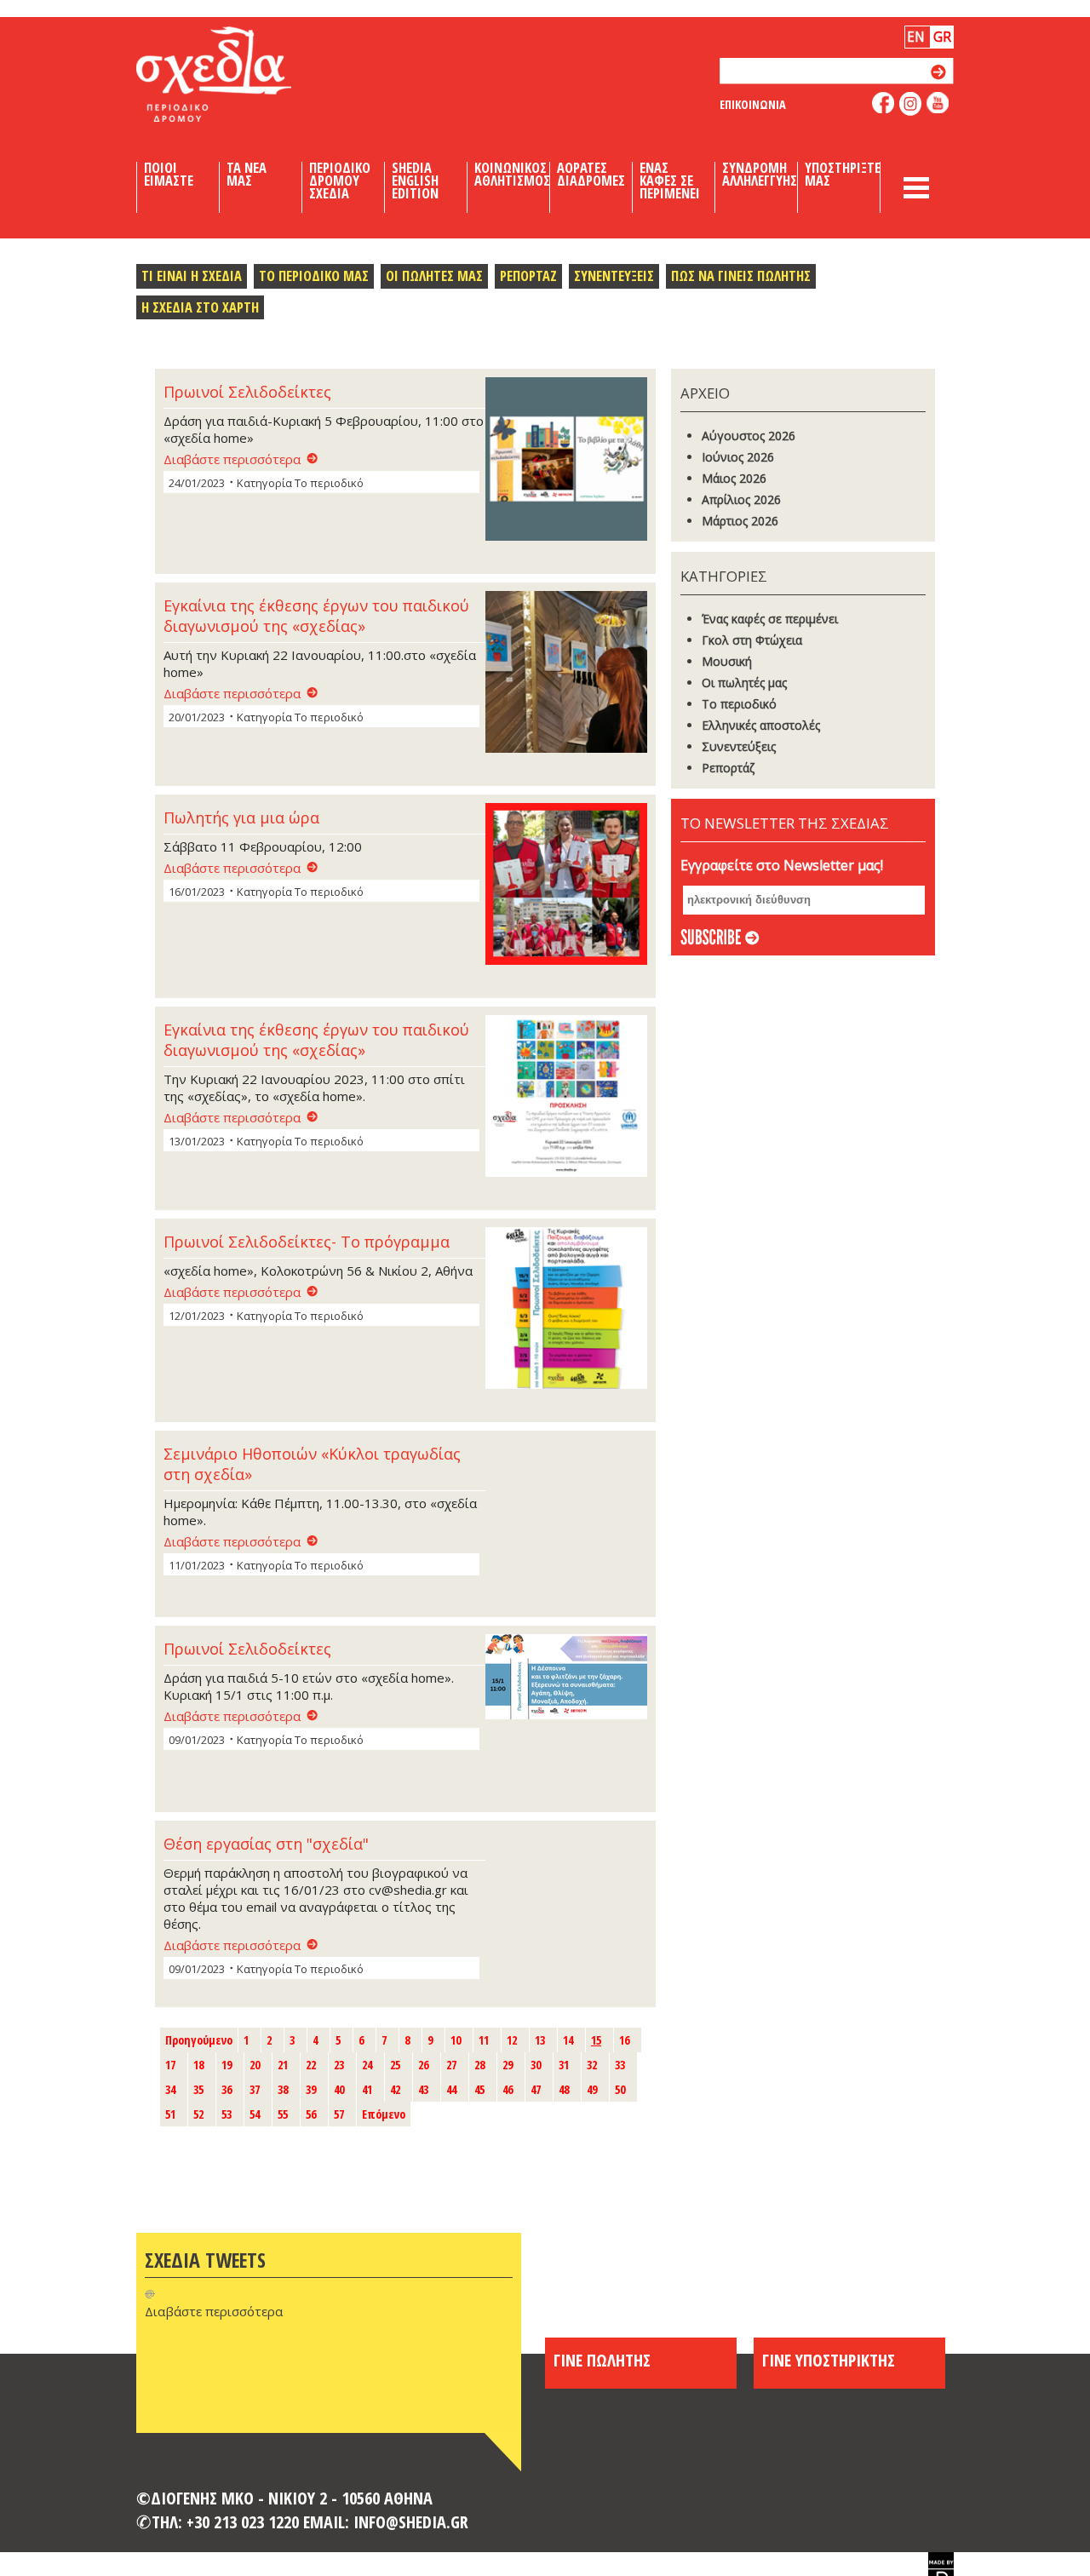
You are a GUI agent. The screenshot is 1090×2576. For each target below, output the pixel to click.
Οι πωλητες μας (434, 275)
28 (479, 2065)
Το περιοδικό (739, 704)
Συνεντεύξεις (739, 746)
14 (568, 2040)
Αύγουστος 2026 (749, 436)
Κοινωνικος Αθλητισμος (512, 175)
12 (512, 2040)
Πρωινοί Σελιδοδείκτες (247, 392)
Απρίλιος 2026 (741, 499)
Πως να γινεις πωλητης (741, 275)
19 (227, 2065)
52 (198, 2114)
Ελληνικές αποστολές (761, 725)
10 (456, 2040)
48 (564, 2089)
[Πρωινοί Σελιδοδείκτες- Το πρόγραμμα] (566, 1310)
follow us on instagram (911, 104)
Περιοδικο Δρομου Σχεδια (340, 181)
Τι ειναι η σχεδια (192, 275)
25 (395, 2065)
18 (198, 2065)
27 (451, 2065)
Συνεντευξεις (614, 275)
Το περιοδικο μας (314, 275)
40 (339, 2089)
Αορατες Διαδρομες (591, 175)
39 (311, 2089)
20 (255, 2065)
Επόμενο (384, 2114)
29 (508, 2065)
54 (255, 2114)
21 (283, 2065)
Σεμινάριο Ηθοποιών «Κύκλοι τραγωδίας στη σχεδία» (312, 1464)
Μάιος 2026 (734, 478)
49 (592, 2089)
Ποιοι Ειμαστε (169, 175)
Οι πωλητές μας (744, 683)
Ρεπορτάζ (728, 768)
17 (170, 2065)
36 (227, 2089)
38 (283, 2089)
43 (423, 2089)
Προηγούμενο (199, 2040)
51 (170, 2114)
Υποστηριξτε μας (843, 175)
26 (423, 2065)
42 (395, 2089)
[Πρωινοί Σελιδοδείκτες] (566, 460)
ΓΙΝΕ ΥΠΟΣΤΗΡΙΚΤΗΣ (829, 2360)
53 (227, 2114)
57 (339, 2114)
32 (592, 2065)
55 (283, 2114)
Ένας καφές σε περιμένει (770, 619)
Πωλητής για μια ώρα (241, 818)
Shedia (243, 74)
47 (536, 2089)
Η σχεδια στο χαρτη (200, 307)
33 (620, 2065)
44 (451, 2089)
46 (508, 2089)
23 (339, 2065)
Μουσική (727, 661)
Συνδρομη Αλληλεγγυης (760, 175)
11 (484, 2040)
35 (198, 2089)
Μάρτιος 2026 (740, 521)
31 (564, 2065)
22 (311, 2065)
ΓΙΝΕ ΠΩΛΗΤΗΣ (602, 2360)
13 (540, 2040)
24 (367, 2065)
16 (624, 2040)
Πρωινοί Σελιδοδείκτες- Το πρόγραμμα (307, 1242)
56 (311, 2114)
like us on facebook (883, 103)
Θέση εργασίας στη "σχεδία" (266, 1844)
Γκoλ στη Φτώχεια (752, 640)
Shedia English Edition (415, 181)
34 (170, 2089)
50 (620, 2089)
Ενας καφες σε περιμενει (670, 181)
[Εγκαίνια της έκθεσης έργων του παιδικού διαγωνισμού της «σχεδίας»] (566, 674)
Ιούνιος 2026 (738, 457)
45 (479, 2089)
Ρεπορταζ (528, 275)
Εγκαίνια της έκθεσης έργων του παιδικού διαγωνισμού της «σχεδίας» (316, 616)
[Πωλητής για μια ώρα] (566, 886)
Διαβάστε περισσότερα (232, 459)
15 (596, 2040)
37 (255, 2089)
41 (367, 2089)
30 (536, 2065)
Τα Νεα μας (247, 175)
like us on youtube (938, 103)
